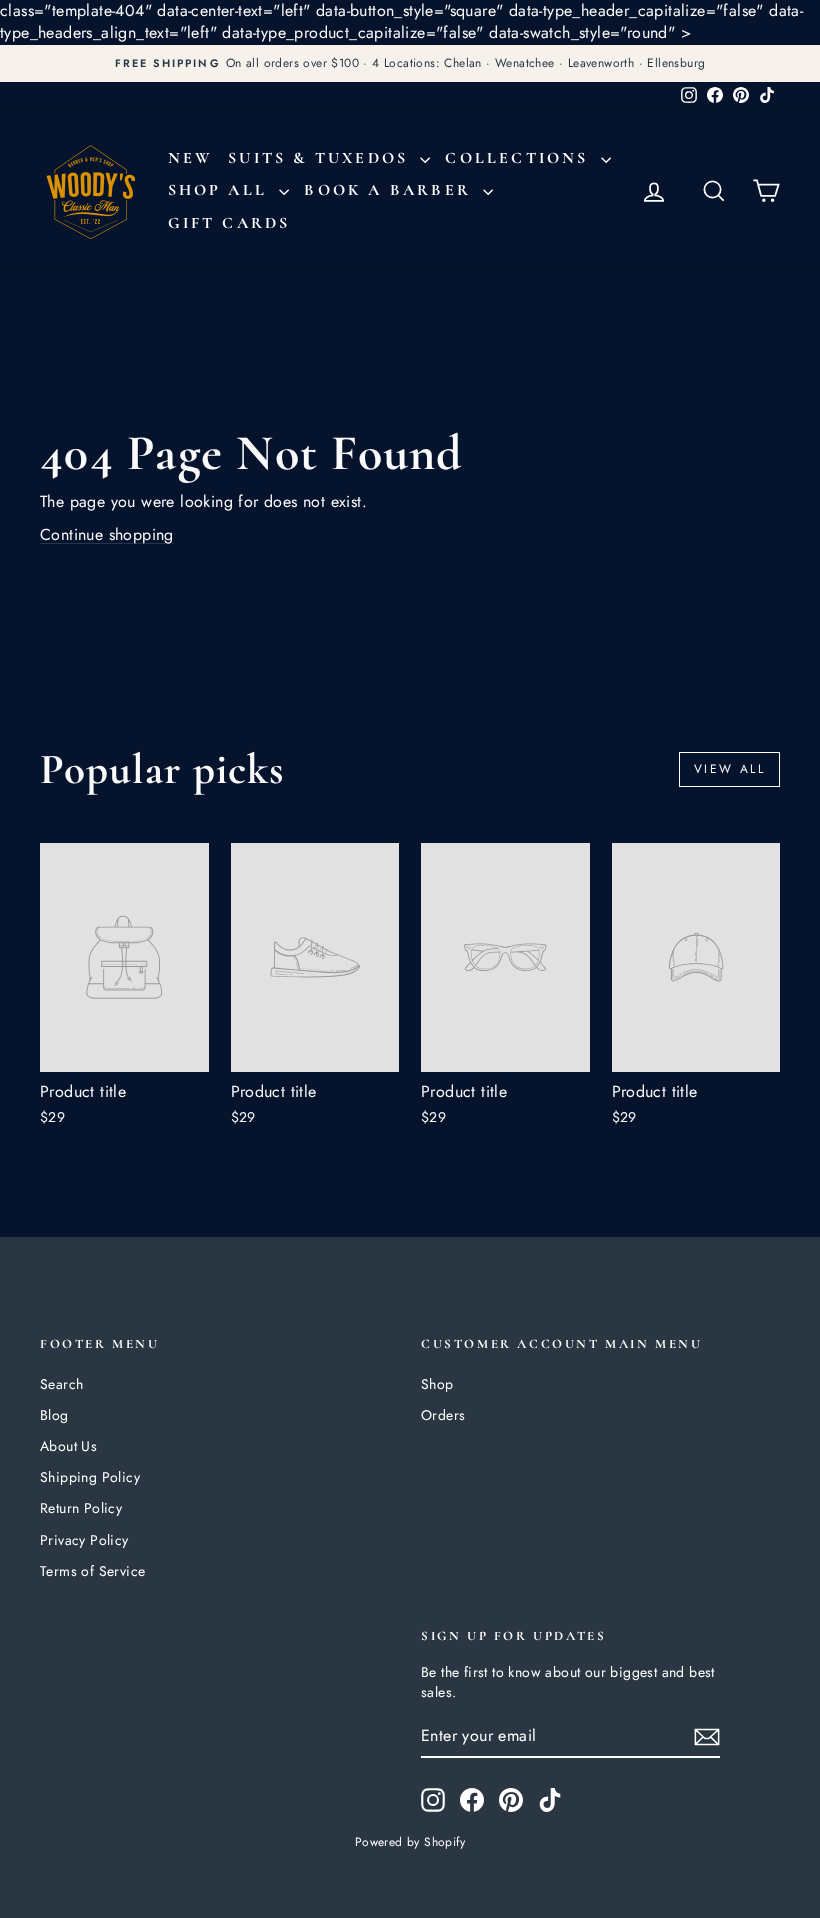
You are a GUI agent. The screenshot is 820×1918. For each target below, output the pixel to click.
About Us (68, 1446)
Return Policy (81, 1508)
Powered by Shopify (410, 1842)
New (191, 158)
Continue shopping (107, 534)
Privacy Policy (84, 1540)
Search (61, 1384)
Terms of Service (92, 1571)
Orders (443, 1415)
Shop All (221, 190)
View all (729, 769)
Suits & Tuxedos (321, 158)
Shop (437, 1384)
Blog (54, 1415)
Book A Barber (391, 190)
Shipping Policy (90, 1477)
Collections (520, 158)
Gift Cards (229, 223)
